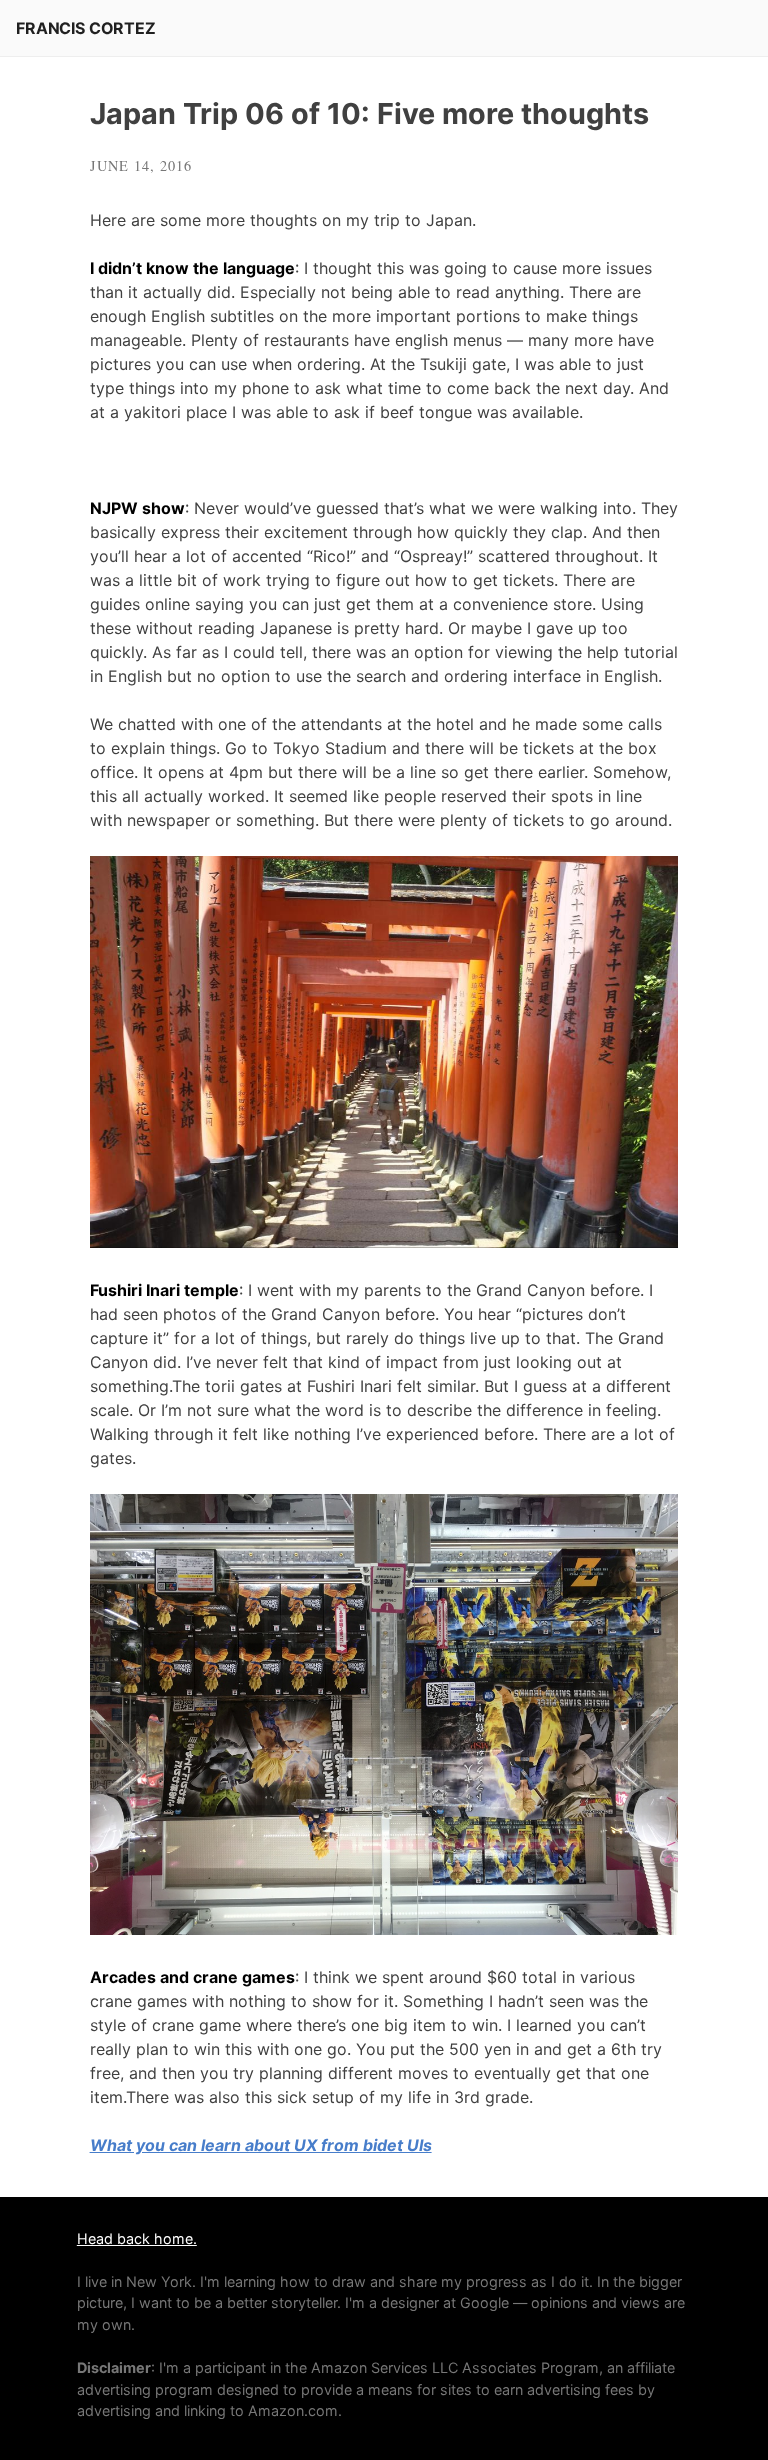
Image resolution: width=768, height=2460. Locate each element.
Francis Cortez (86, 28)
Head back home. (137, 2238)
